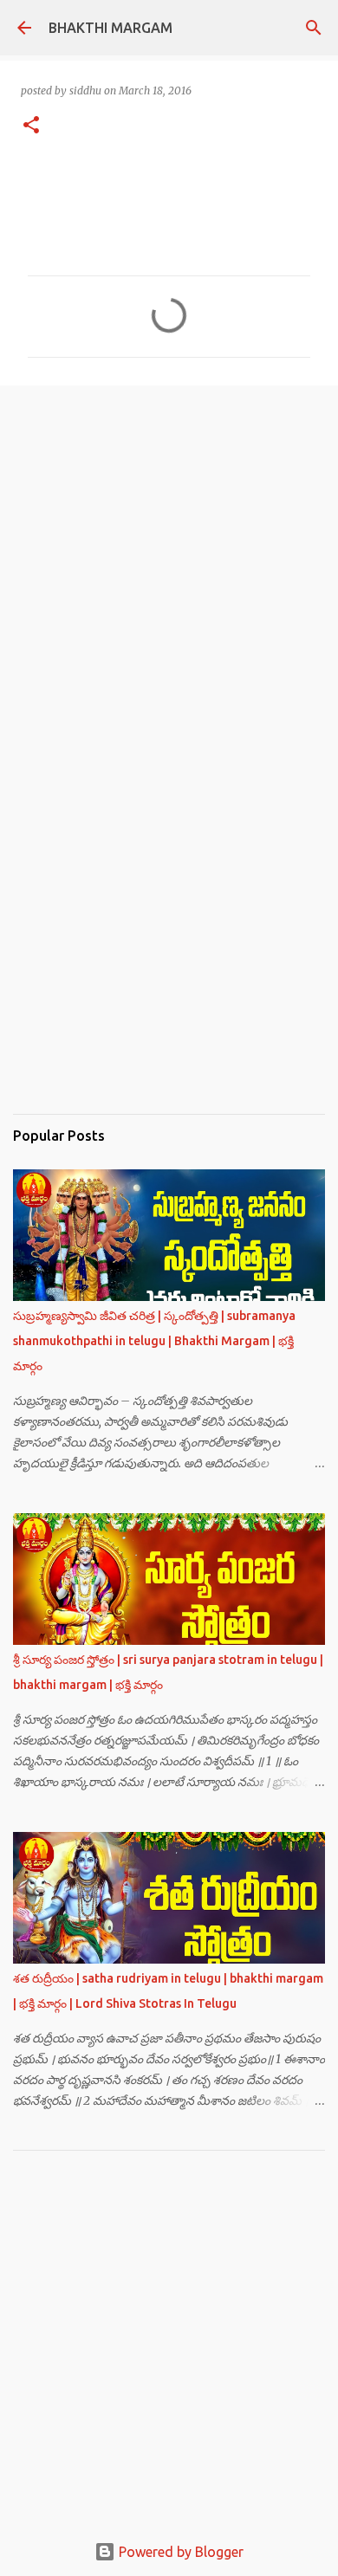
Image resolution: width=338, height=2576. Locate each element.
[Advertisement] (169, 554)
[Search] (314, 28)
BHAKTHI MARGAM (110, 28)
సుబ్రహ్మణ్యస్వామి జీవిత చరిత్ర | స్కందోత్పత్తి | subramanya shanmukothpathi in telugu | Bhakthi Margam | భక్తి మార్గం (154, 1341)
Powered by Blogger (179, 2552)
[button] (31, 126)
